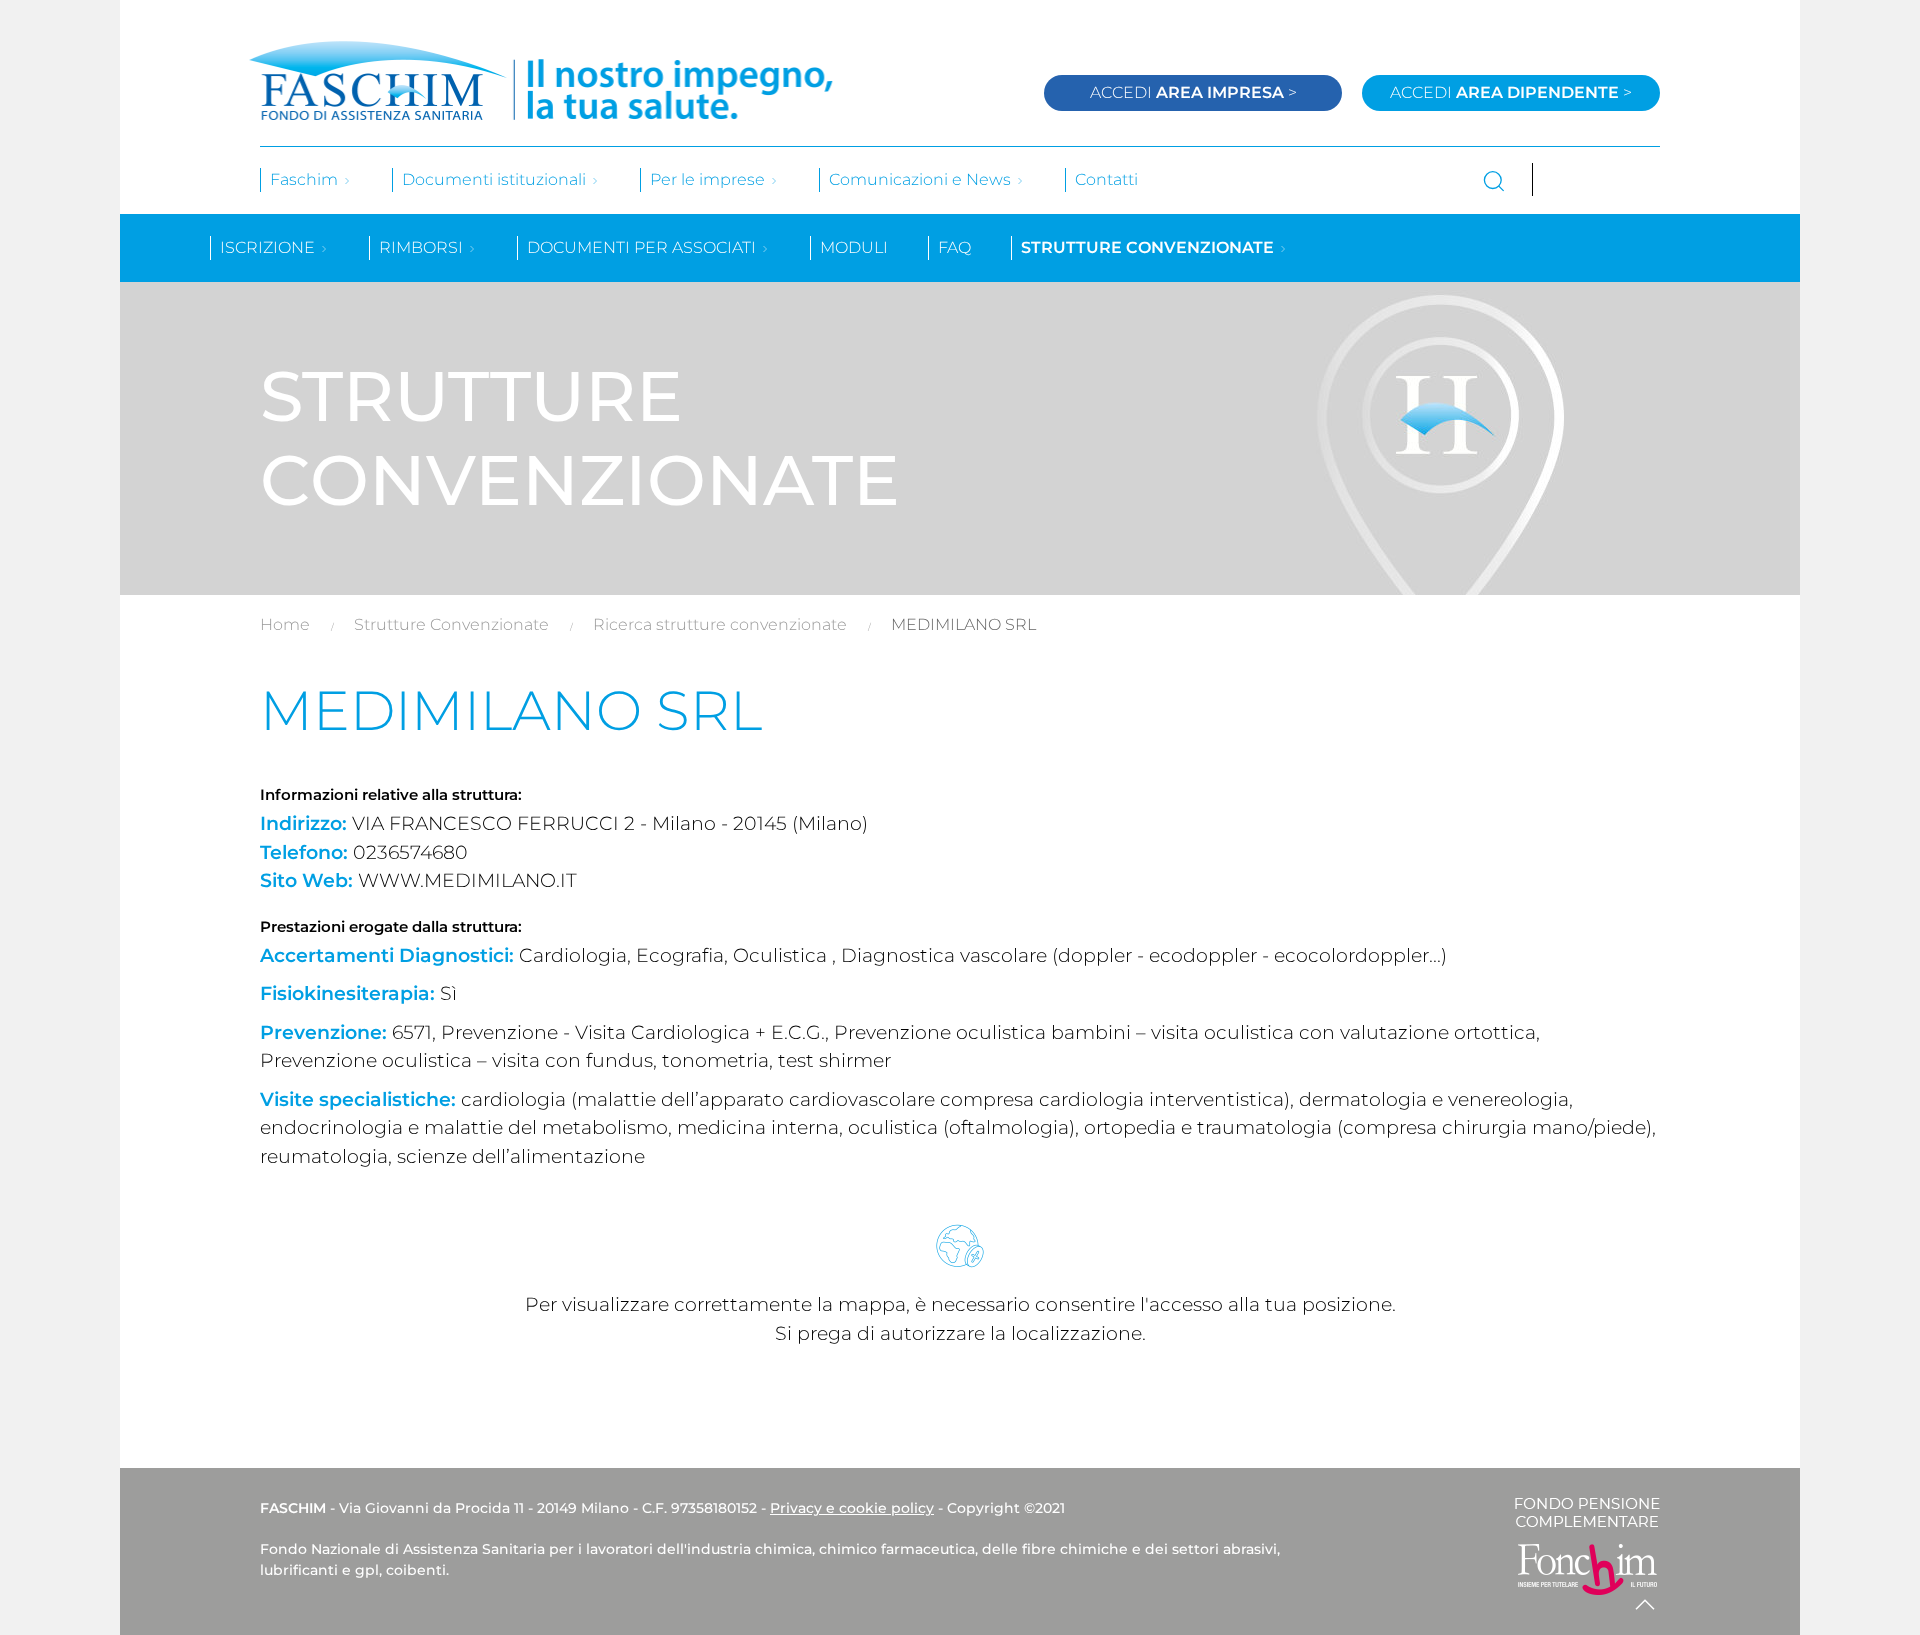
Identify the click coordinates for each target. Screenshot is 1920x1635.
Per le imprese (709, 179)
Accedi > (1193, 92)
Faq (954, 247)
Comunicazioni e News (922, 179)
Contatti (1106, 179)
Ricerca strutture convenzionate (720, 624)
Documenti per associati (643, 247)
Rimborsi (423, 247)
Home (285, 624)
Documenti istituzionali (496, 179)
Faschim (306, 179)
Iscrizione (269, 247)
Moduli (854, 247)
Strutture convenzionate (1149, 247)
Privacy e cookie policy (852, 1508)
